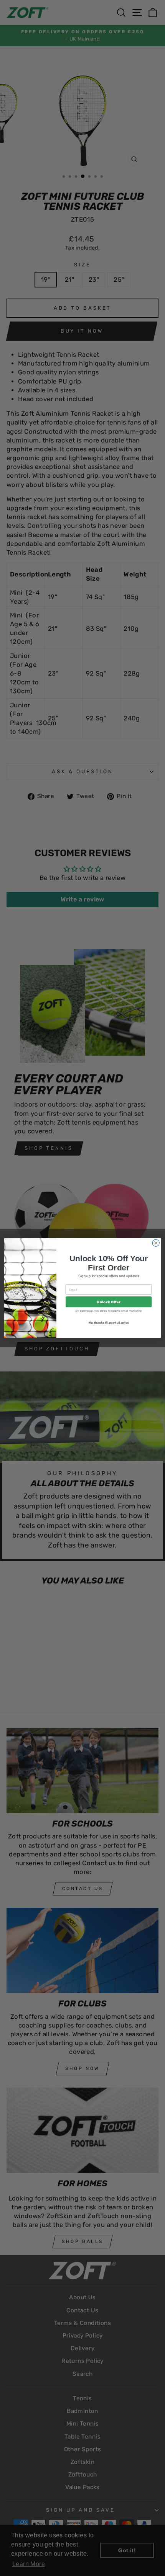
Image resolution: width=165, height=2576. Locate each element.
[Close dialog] (156, 1243)
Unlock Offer (108, 1302)
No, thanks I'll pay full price (109, 1322)
